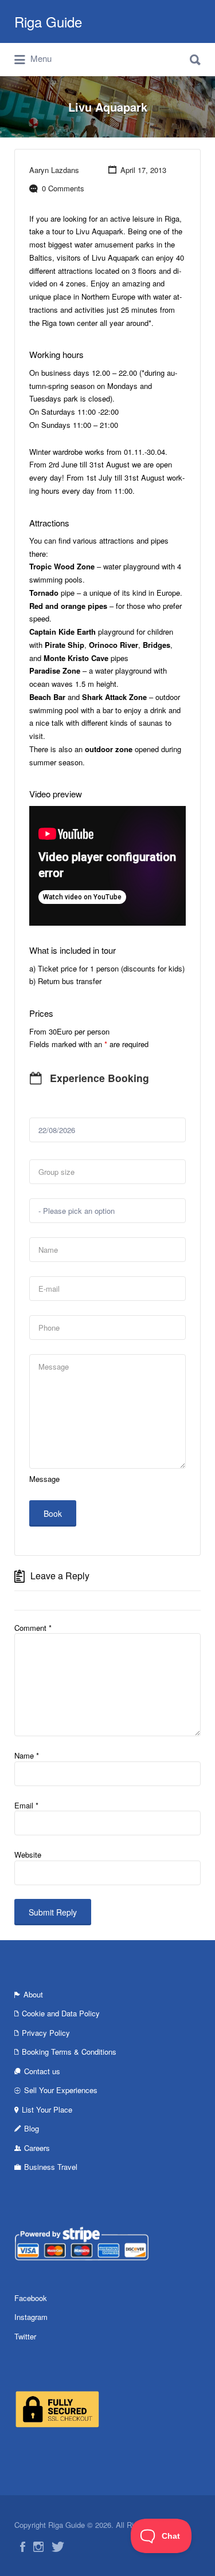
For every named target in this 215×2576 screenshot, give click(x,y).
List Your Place (47, 2109)
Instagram (31, 2317)
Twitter (25, 2336)
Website (28, 1855)
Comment (33, 1628)
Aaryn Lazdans (54, 170)
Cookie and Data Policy (61, 2013)
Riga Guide (48, 21)
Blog (32, 2128)
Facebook (31, 2298)
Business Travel (51, 2167)
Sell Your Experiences (61, 2090)
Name (27, 1755)
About (33, 1994)
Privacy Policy (46, 2033)
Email (26, 1805)
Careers (37, 2148)
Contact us (42, 2071)
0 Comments (63, 188)
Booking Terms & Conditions (69, 2052)
